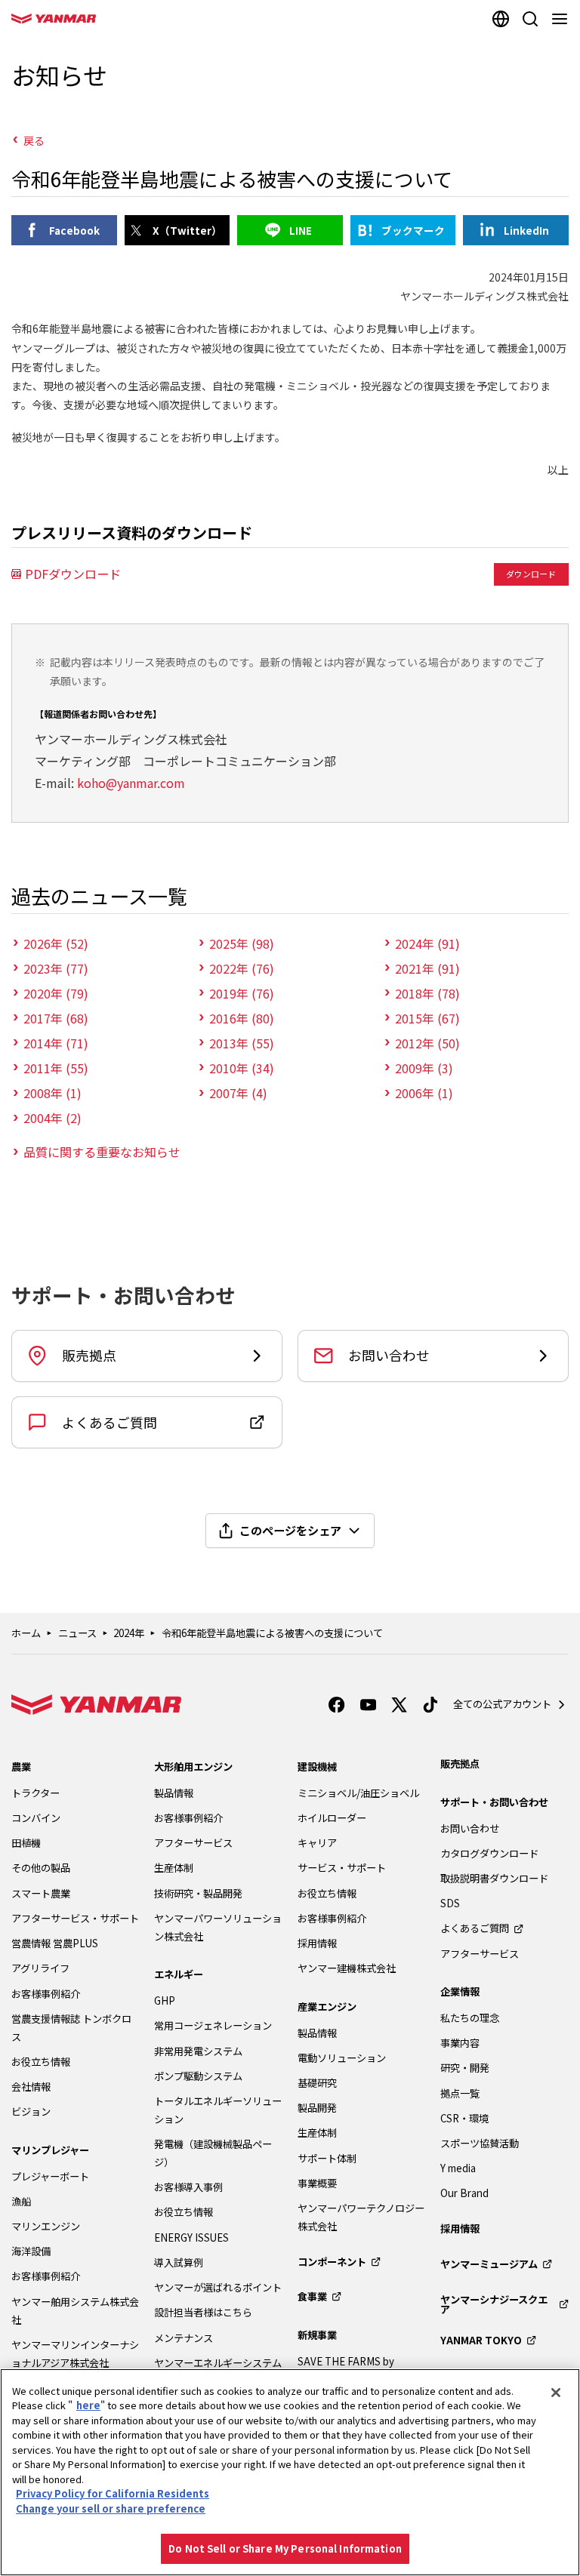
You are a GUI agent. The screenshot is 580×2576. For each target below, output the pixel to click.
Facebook (74, 230)
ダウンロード (531, 574)
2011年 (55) (56, 1068)
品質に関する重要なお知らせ (102, 1152)
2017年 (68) (56, 1018)
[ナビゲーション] (562, 19)
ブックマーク (413, 230)
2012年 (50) (427, 1043)
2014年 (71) (56, 1043)
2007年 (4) (238, 1093)
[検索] (530, 19)
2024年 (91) (427, 943)
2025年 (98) (242, 943)
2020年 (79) (56, 993)
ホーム (26, 1633)
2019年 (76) (242, 993)
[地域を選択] (500, 19)
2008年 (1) (52, 1093)
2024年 (129, 1633)
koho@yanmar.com (131, 783)
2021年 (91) (427, 968)
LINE (301, 230)
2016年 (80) (242, 1018)
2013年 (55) (242, 1043)
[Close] (556, 2393)
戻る (34, 140)
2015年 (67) (427, 1018)
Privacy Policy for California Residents (113, 2493)
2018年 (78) (427, 993)
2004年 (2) (52, 1118)
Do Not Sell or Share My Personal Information (285, 2548)
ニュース (77, 1633)
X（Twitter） (187, 230)
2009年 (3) (424, 1068)
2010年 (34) (242, 1068)
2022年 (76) (242, 968)
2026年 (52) (56, 943)
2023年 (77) (56, 968)
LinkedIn (526, 230)
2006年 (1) (424, 1093)
